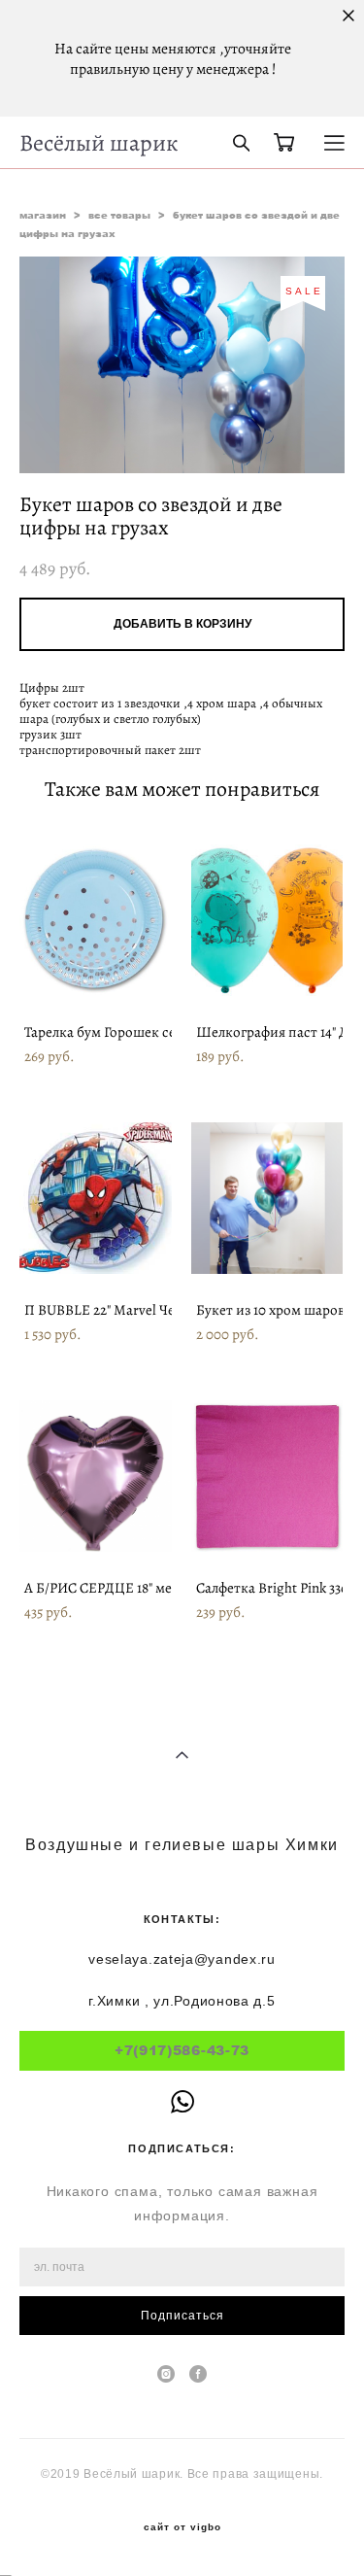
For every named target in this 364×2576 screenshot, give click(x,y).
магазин (43, 215)
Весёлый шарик (99, 143)
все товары (119, 215)
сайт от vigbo (182, 2527)
